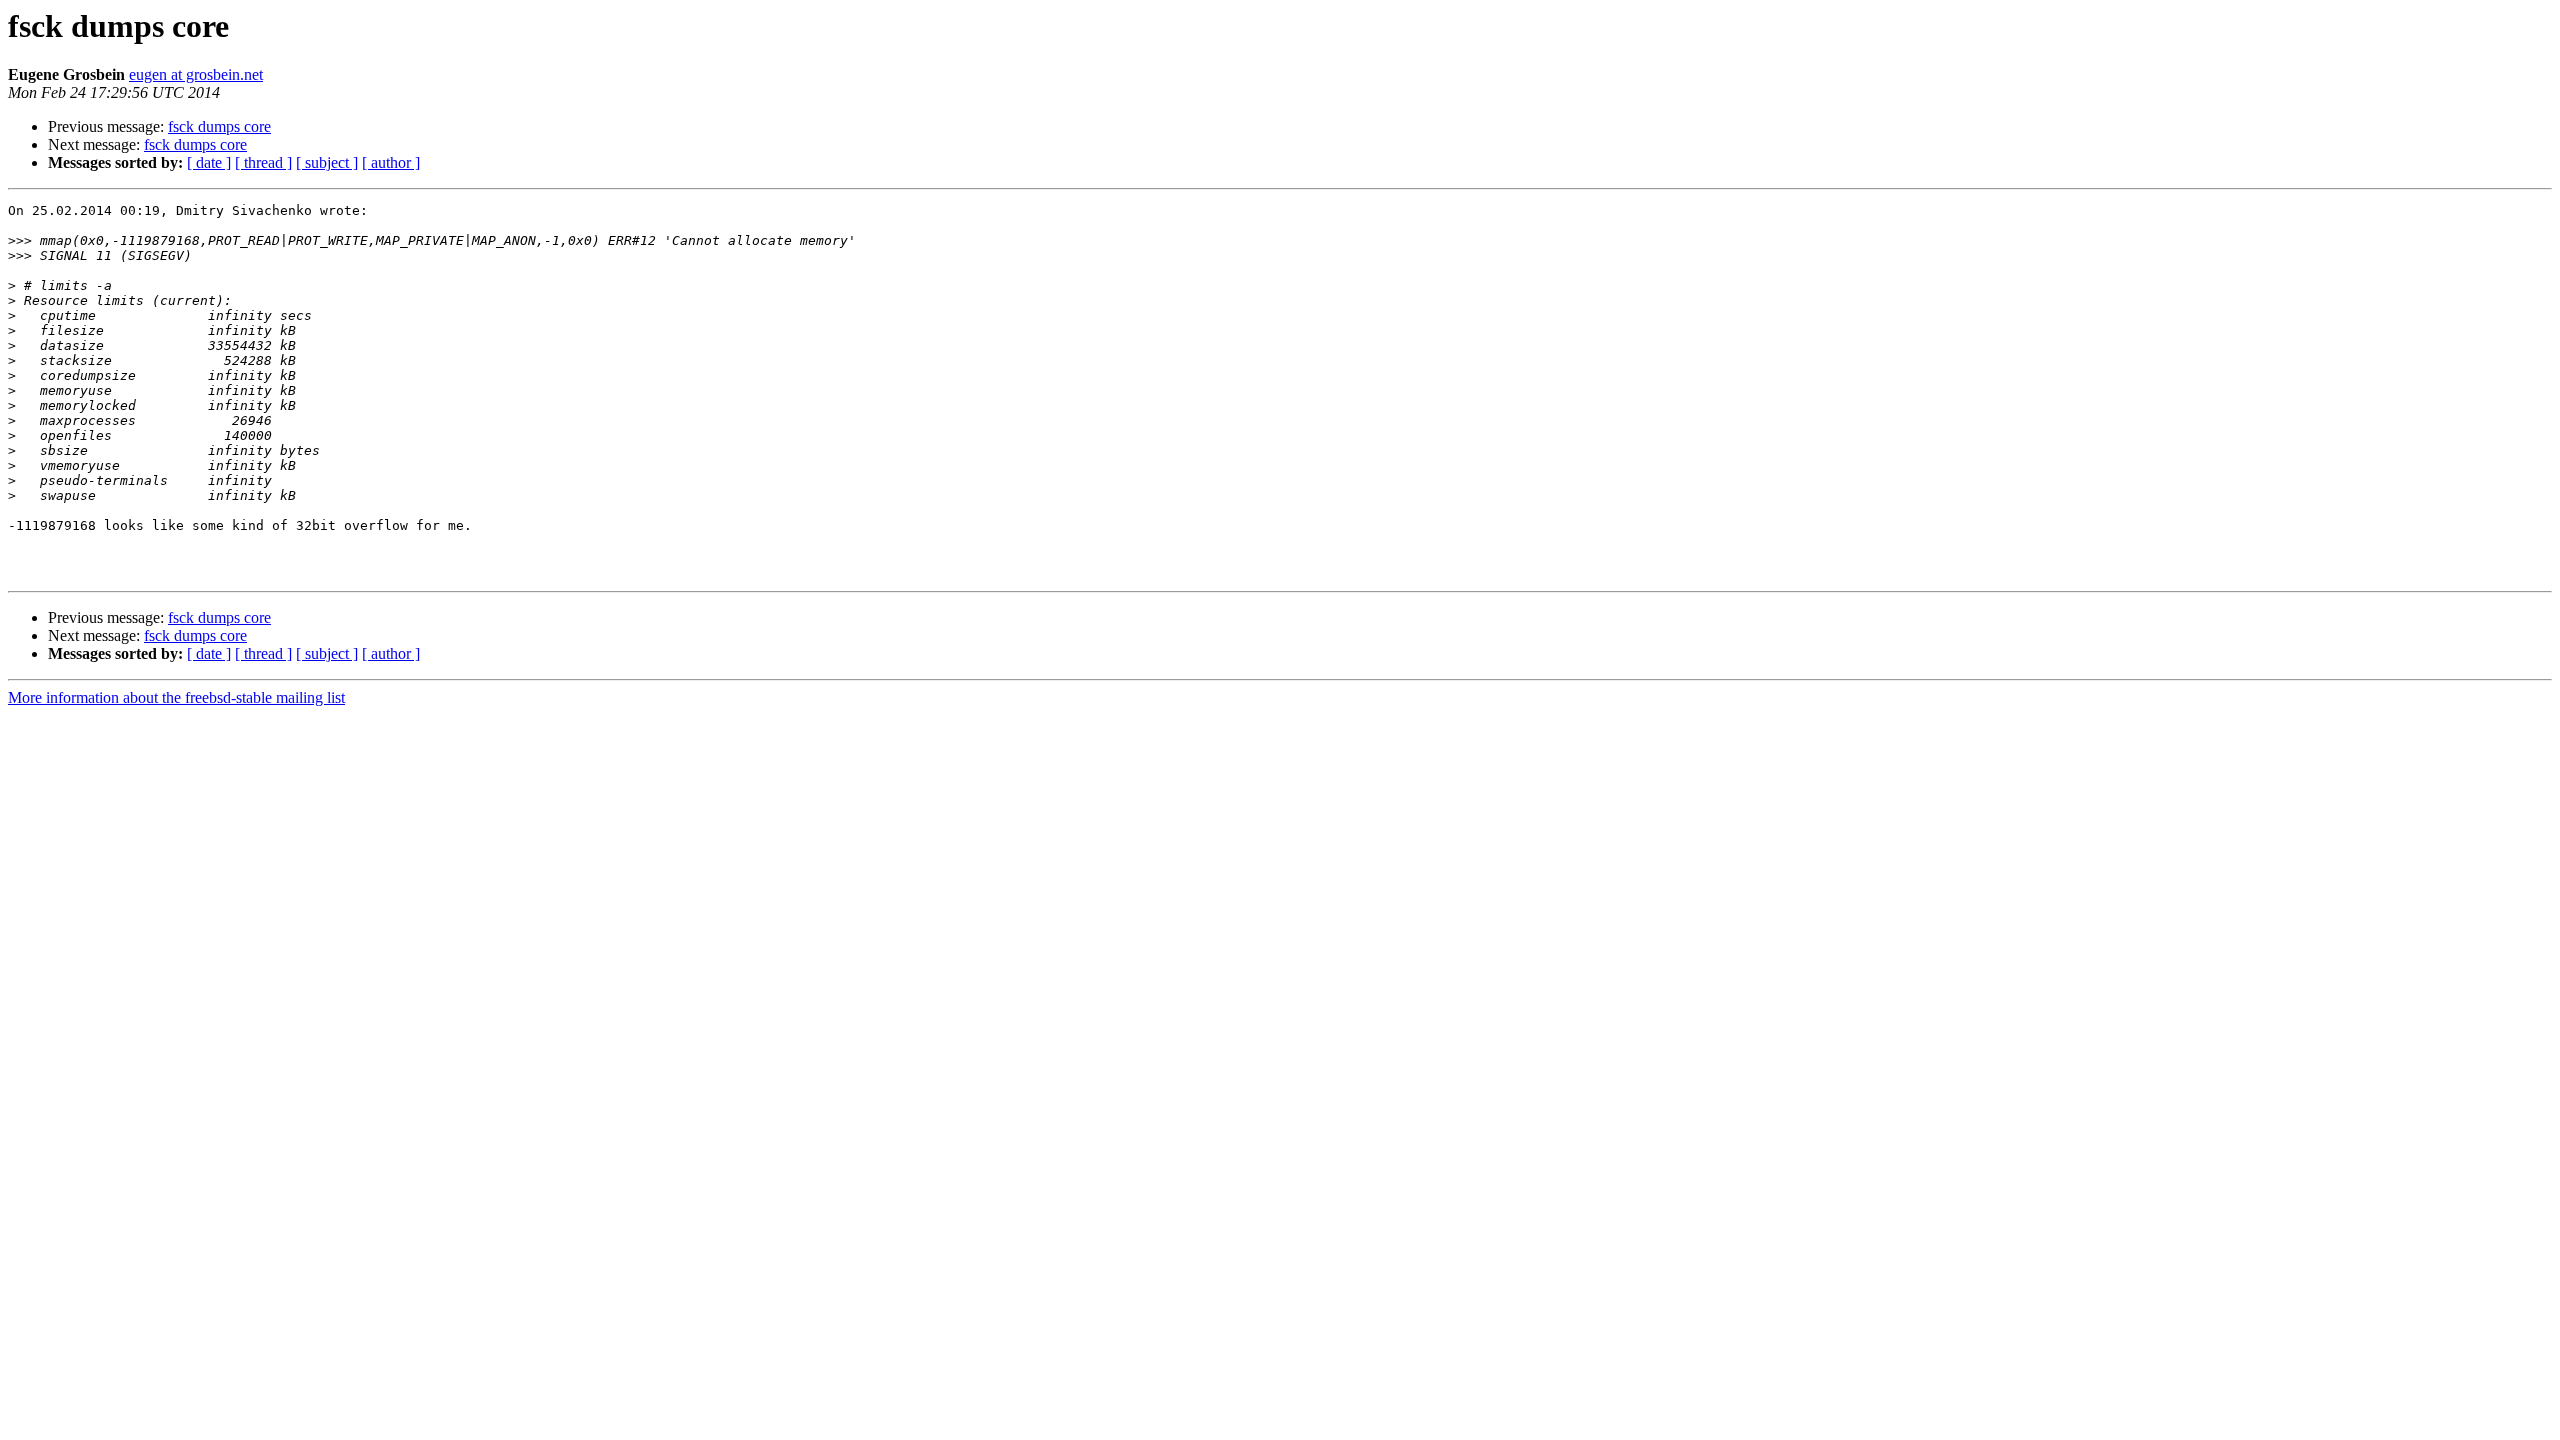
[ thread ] (263, 162)
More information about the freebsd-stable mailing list (176, 697)
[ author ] (391, 162)
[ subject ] (327, 162)
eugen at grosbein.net (196, 74)
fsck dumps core (219, 126)
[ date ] (209, 162)
